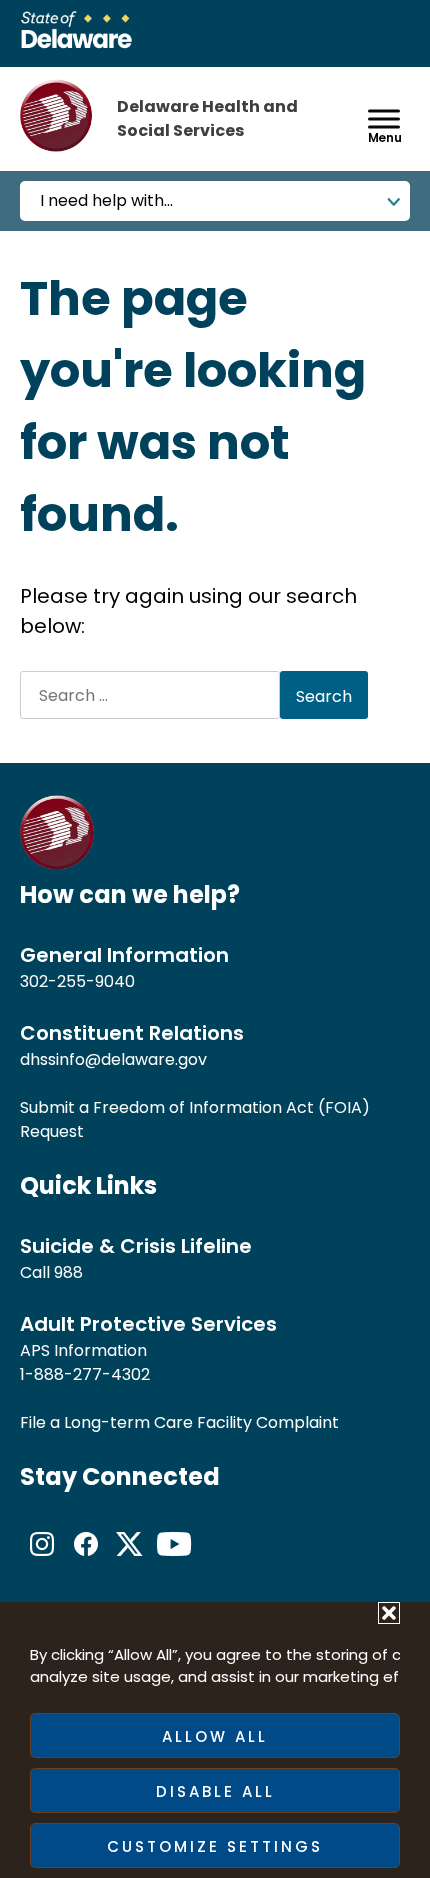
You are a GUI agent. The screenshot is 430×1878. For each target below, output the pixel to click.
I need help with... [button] (106, 200)
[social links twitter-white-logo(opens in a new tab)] (130, 1560)
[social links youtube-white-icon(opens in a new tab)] (174, 1560)
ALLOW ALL (215, 1736)
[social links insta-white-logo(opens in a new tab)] (42, 1560)
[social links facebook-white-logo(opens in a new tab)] (86, 1560)
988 (68, 1272)
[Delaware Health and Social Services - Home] (57, 864)
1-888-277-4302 (85, 1374)
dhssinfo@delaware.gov (113, 1059)
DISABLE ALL (215, 1791)
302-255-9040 (77, 981)
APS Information (83, 1350)
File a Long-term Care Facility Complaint (179, 1422)
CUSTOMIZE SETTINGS (215, 1846)
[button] (389, 1613)
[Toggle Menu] (384, 118)
